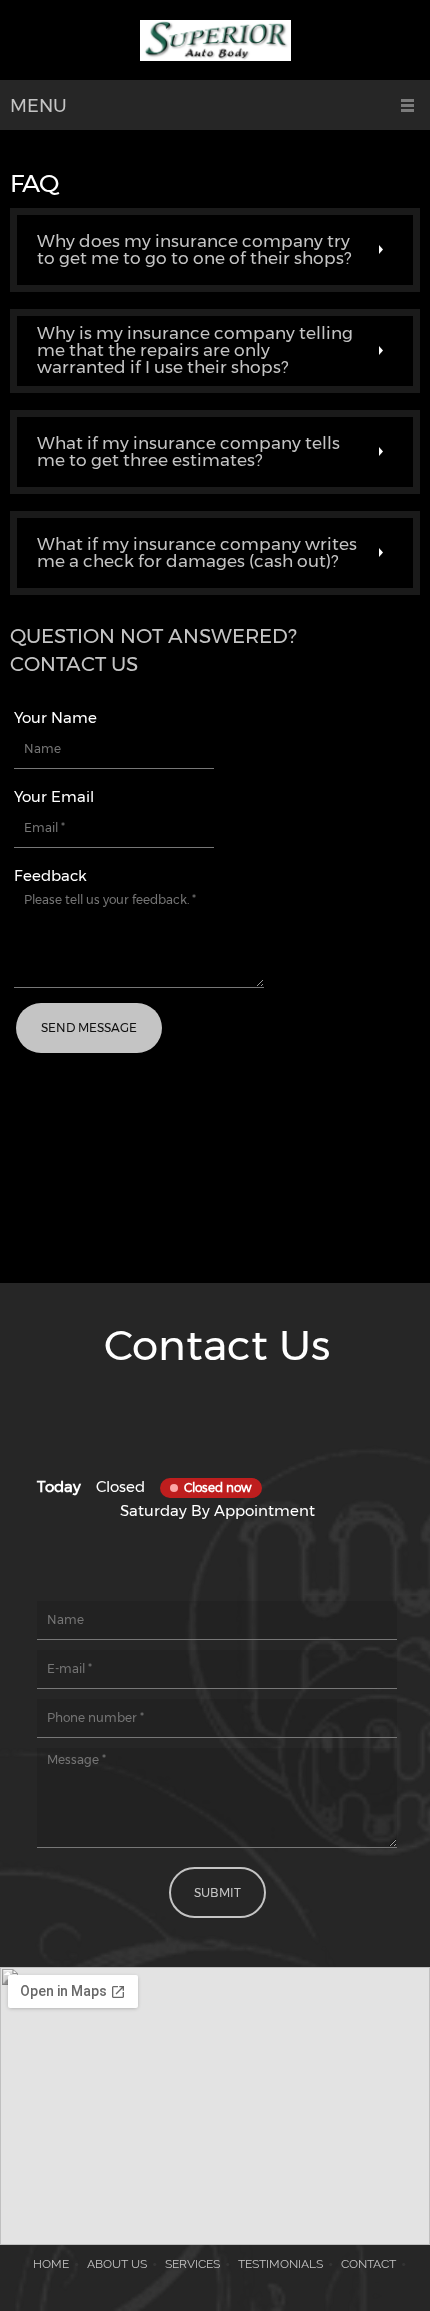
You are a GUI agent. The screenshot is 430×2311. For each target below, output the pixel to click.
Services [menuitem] (192, 2264)
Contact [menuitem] (368, 2264)
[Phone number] (187, 1415)
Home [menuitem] (51, 2264)
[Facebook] (187, 1455)
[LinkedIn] (247, 1455)
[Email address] (217, 1415)
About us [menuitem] (117, 2264)
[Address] (247, 1415)
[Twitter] (217, 1455)
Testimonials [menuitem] (280, 2264)
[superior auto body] (215, 45)
